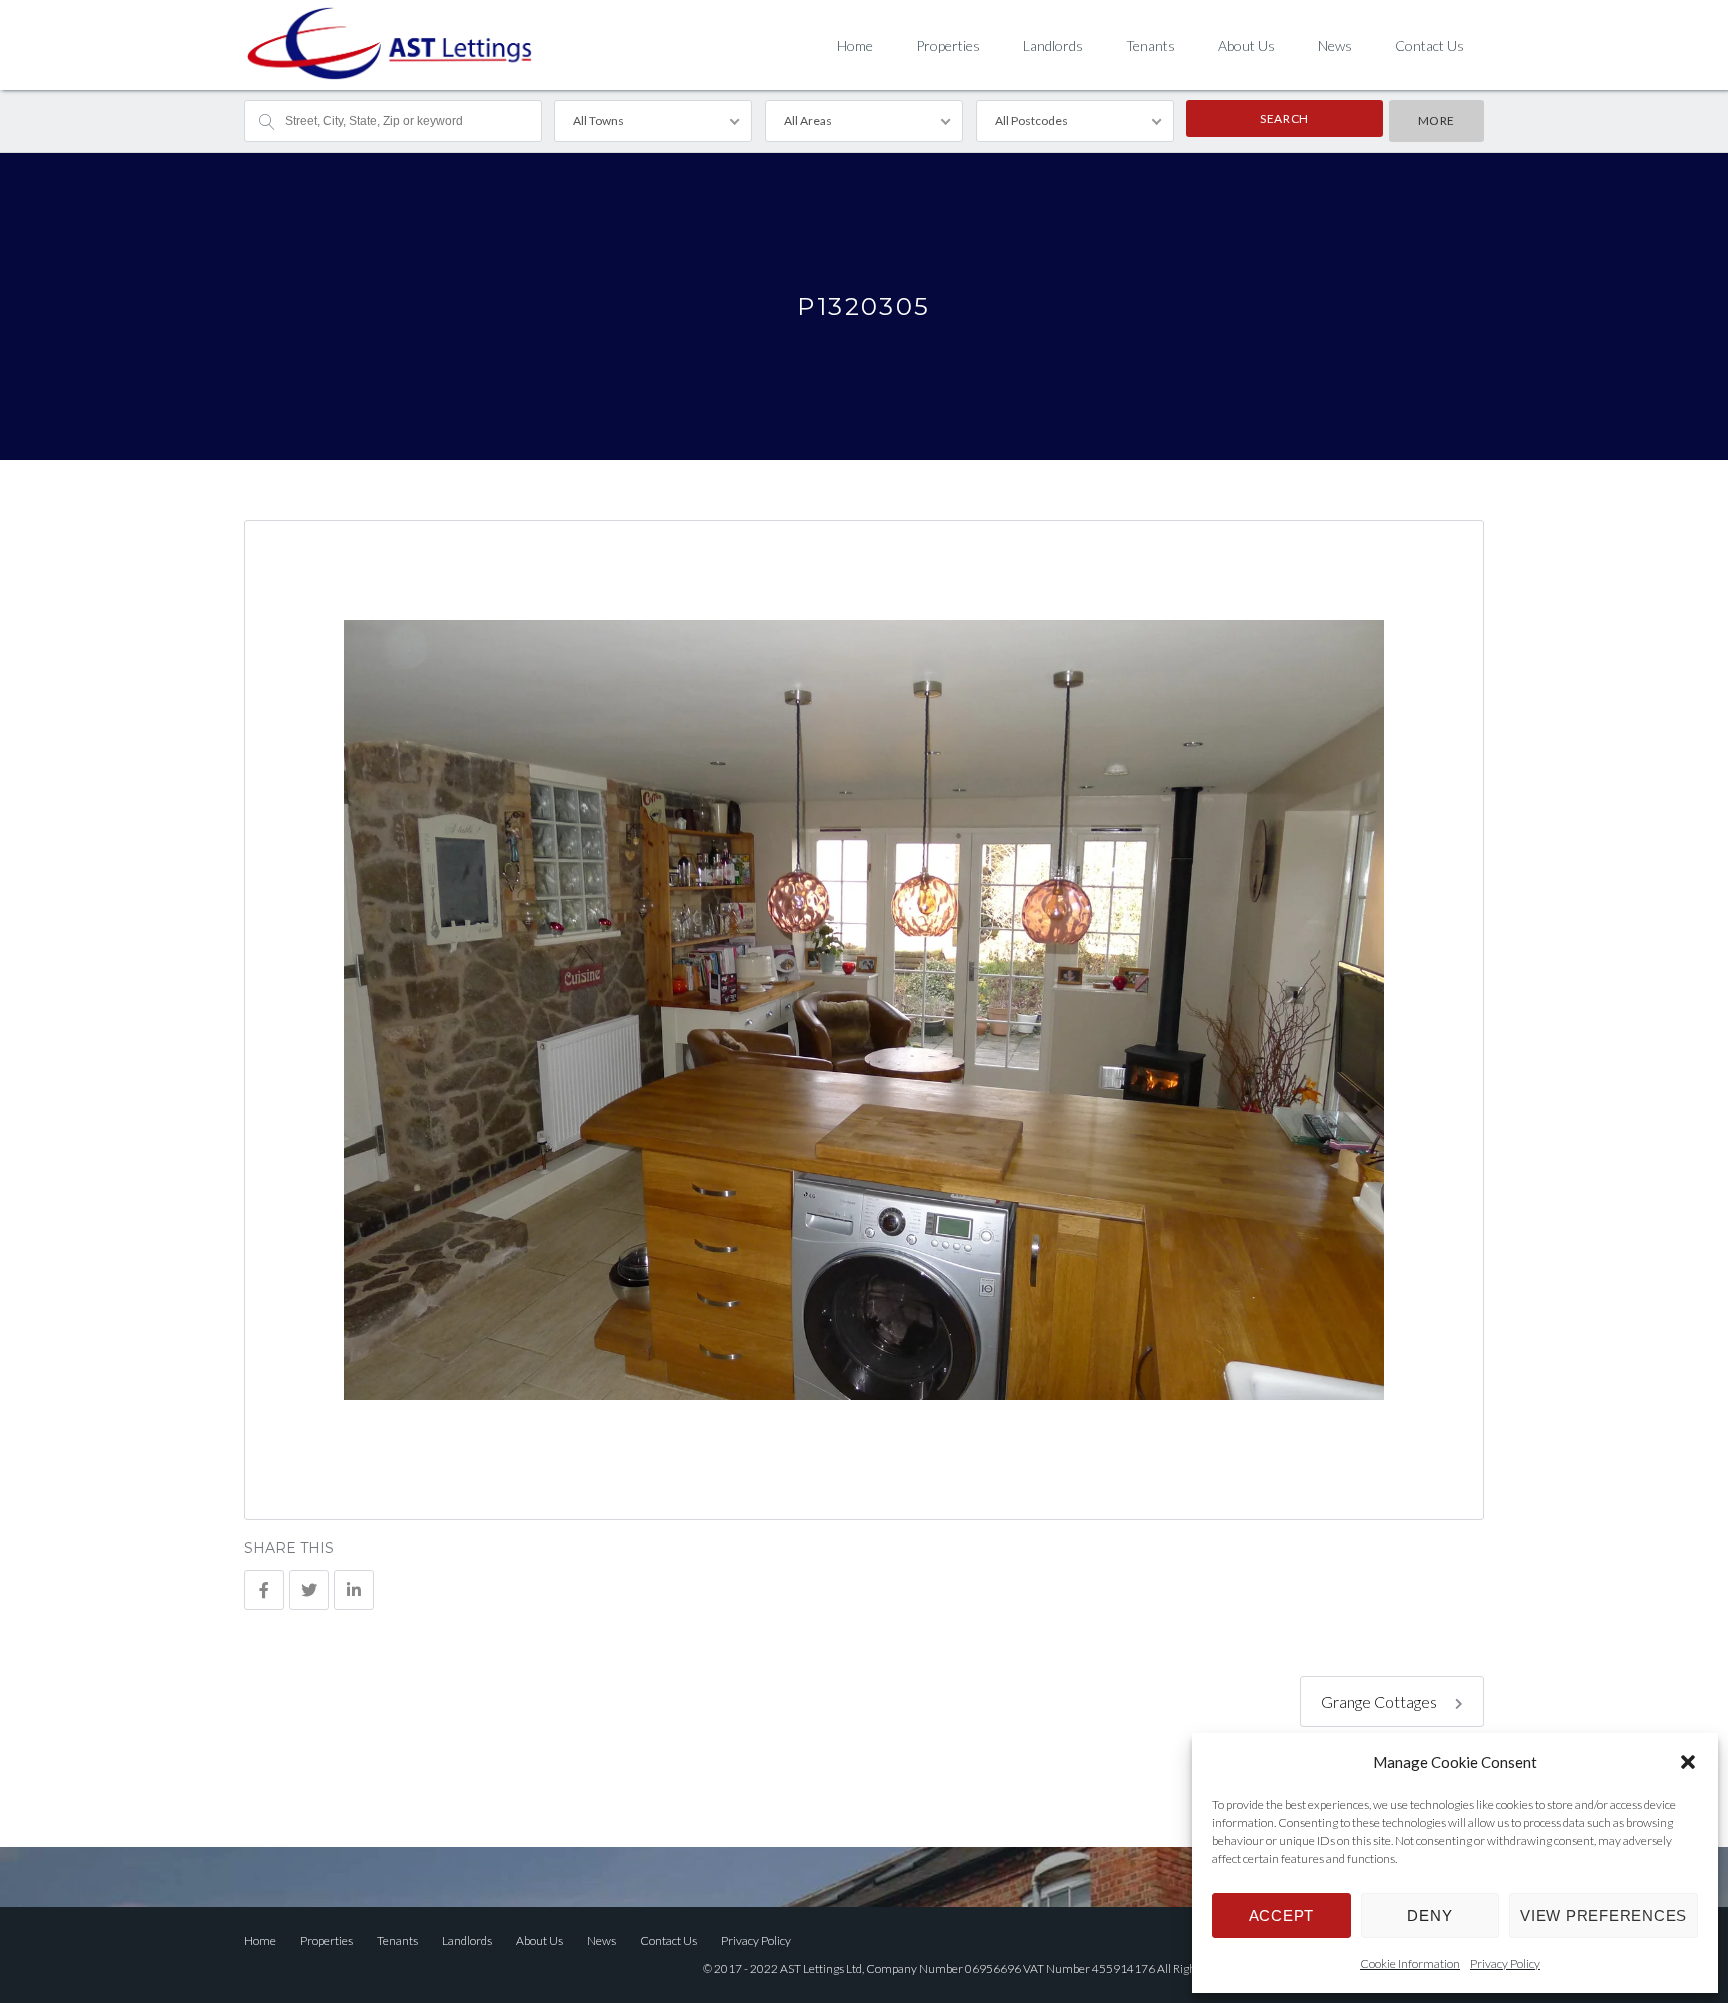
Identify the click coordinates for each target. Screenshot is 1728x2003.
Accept (1282, 1915)
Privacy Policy (1505, 1963)
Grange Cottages (1380, 1701)
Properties (948, 45)
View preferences (1603, 1915)
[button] (1688, 1762)
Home (855, 45)
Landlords (1053, 45)
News (1335, 45)
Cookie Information (1410, 1963)
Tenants (1150, 45)
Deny (1429, 1915)
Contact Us (1429, 45)
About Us (1246, 45)
